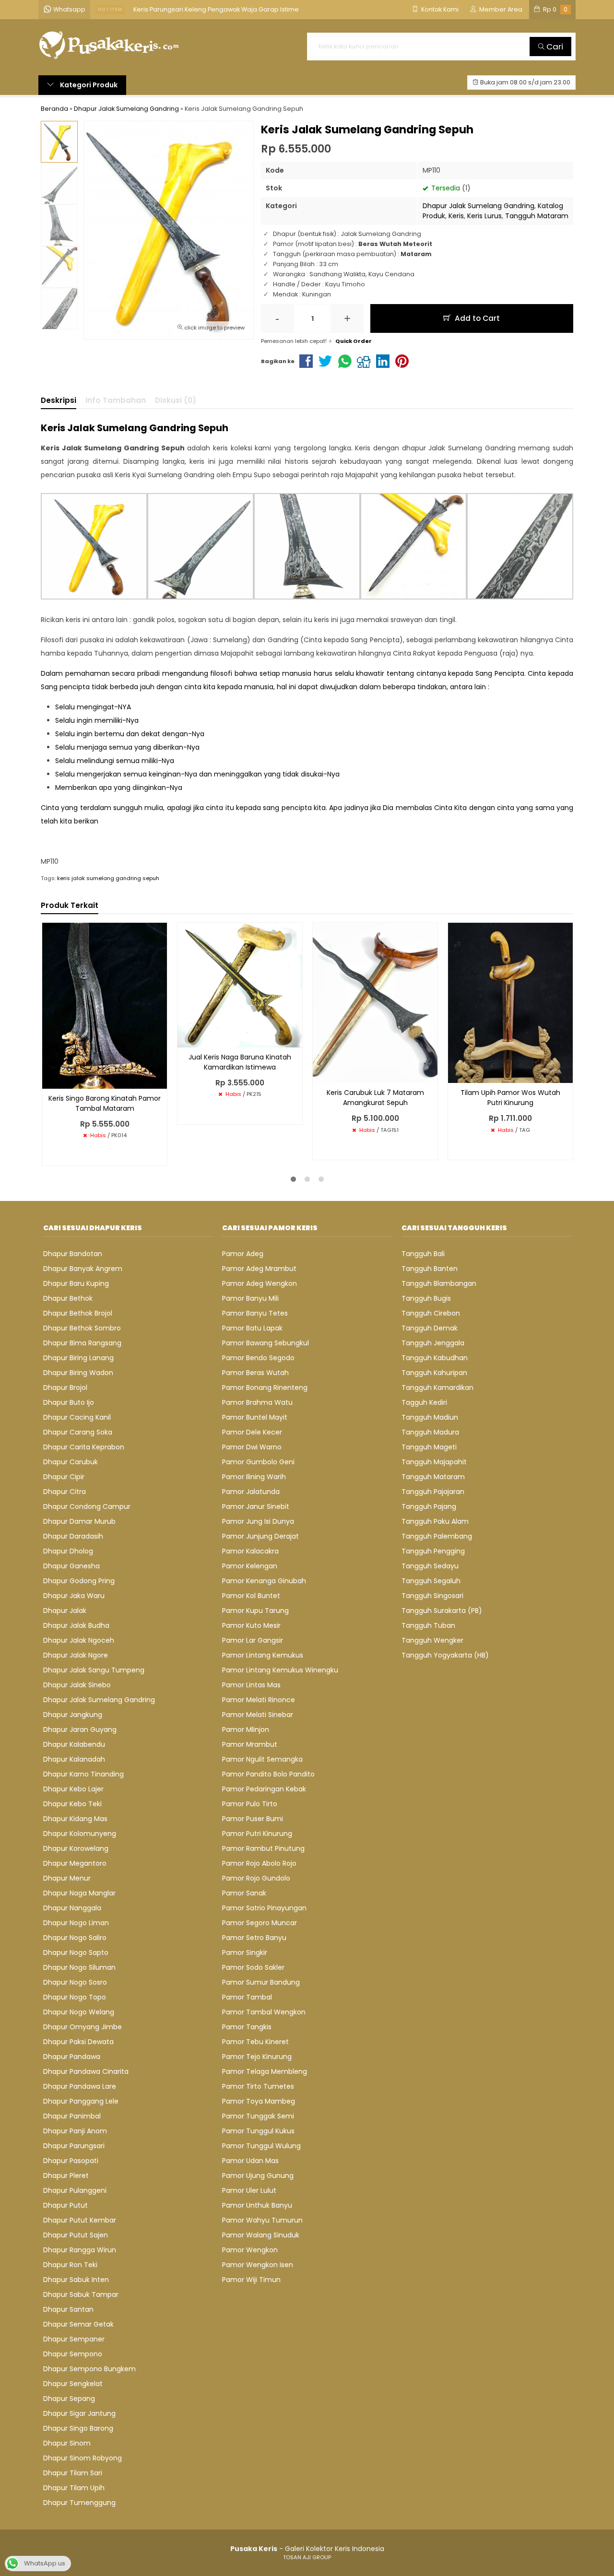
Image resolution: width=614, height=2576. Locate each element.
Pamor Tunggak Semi (258, 2116)
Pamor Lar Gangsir (253, 1640)
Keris (456, 216)
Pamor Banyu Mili (250, 1298)
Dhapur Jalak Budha (76, 1625)
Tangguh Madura (430, 1432)
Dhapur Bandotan (73, 1254)
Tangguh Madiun (430, 1417)
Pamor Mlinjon (246, 1729)
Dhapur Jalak (65, 1611)
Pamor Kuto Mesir (251, 1625)
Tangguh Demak (430, 1328)
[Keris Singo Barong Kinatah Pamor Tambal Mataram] (105, 1005)
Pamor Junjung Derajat (260, 1536)
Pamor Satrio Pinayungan (264, 1908)
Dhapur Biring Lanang (78, 1358)
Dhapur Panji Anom (75, 2131)
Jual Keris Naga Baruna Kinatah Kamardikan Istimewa (240, 1062)
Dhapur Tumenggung (79, 2503)
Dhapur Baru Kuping (76, 1283)
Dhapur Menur (67, 1878)
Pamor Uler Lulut (249, 2190)
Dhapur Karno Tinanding (83, 1774)
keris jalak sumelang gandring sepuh (108, 878)
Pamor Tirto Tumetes (258, 2086)
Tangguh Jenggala (433, 1343)
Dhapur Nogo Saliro (75, 1938)
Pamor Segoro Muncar (260, 1923)
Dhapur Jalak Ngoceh (79, 1640)
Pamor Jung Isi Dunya (258, 1521)
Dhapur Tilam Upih (74, 2488)
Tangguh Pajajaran (433, 1492)
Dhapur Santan (68, 2309)
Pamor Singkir (245, 1953)
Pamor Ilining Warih (254, 1477)
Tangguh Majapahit (434, 1462)
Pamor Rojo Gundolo (256, 1878)
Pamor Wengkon (250, 2250)
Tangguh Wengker (432, 1640)
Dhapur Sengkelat (73, 2384)
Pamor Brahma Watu (257, 1402)
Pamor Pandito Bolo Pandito (268, 1774)
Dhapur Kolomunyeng (80, 1834)
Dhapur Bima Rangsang (82, 1343)
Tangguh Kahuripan (434, 1373)
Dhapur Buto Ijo (69, 1402)
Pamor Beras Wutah (255, 1373)
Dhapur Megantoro (75, 1863)
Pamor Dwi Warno (252, 1447)
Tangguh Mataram (537, 216)
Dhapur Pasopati (71, 2161)
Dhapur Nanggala (72, 1908)
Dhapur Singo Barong (78, 2428)
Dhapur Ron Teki (70, 2265)
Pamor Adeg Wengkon (260, 1283)
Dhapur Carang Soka (78, 1432)
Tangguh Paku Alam (435, 1521)
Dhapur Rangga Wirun (80, 2250)
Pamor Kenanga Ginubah (264, 1581)
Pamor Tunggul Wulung (261, 2146)
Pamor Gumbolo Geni (258, 1462)
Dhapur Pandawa (72, 2057)
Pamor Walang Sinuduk (261, 2235)
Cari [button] (554, 47)
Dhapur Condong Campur (87, 1506)
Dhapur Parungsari (74, 2146)
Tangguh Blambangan (439, 1283)
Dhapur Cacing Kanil (77, 1417)
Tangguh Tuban (428, 1625)
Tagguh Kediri (424, 1402)
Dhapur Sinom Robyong (83, 2458)
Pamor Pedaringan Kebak (264, 1789)
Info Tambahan (116, 400)
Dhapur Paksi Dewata (78, 2042)
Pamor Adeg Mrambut (259, 1269)
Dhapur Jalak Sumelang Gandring (478, 206)
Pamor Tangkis (247, 2027)
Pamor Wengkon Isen (258, 2265)
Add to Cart (476, 318)
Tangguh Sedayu (430, 1566)
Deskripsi (59, 400)
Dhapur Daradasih (73, 1536)
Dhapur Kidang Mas (75, 1819)
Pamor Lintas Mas (251, 1685)
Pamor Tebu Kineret (255, 2042)
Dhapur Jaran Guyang (80, 1729)
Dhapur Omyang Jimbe (83, 2027)
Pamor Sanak (244, 1893)
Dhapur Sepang (69, 2399)
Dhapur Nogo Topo (75, 1997)
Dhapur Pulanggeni (75, 2190)
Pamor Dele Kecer (252, 1432)
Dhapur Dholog (68, 1551)
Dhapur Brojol (65, 1388)
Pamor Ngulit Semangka (262, 1759)
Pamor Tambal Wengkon (264, 2012)
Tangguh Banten (430, 1269)
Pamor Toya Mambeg (259, 2101)
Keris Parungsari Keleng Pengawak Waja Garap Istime (216, 9)
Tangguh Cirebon (431, 1313)
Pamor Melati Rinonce (259, 1700)
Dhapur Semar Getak (78, 2324)
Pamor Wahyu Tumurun (262, 2220)
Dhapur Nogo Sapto (76, 1953)
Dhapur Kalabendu (74, 1744)
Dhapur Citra (65, 1492)
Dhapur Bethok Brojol (78, 1313)
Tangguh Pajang (429, 1506)
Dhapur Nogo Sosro (75, 1982)
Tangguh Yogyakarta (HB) (445, 1655)
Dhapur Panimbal (72, 2116)
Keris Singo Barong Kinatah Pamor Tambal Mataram (105, 1103)
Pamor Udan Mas (250, 2161)
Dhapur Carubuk (71, 1462)
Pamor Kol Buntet (251, 1596)
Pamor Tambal (247, 1997)
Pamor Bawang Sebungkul (266, 1343)
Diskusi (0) (176, 400)
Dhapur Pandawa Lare (80, 2086)
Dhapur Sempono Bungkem (89, 2369)
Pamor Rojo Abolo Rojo (259, 1863)
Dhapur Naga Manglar (79, 1893)
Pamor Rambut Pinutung (263, 1848)
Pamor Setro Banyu (254, 1938)
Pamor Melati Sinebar (258, 1715)
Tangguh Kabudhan (435, 1358)
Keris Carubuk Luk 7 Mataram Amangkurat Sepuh (375, 1098)
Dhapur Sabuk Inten (76, 2280)
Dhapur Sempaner (74, 2339)
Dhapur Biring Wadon (78, 1373)
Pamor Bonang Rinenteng (265, 1388)
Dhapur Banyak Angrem (83, 1269)
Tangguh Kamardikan (437, 1388)
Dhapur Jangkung (73, 1715)
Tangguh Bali (423, 1254)
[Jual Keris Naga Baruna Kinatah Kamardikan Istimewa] (240, 984)
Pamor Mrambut (250, 1744)
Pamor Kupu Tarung (255, 1611)
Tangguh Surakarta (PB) (442, 1611)
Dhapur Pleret (66, 2176)
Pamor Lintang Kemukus (263, 1655)
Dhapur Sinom (67, 2443)
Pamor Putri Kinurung (257, 1834)
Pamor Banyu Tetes (255, 1313)
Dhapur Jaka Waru (74, 1596)
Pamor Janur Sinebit (256, 1506)
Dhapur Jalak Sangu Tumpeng (94, 1670)
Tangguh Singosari (432, 1596)
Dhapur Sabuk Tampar (81, 2294)
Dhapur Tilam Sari (73, 2473)
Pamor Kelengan (250, 1566)
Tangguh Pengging (433, 1551)
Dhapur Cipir (64, 1477)
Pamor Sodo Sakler (253, 1967)
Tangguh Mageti (429, 1447)
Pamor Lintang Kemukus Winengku (280, 1670)
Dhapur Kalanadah (74, 1759)
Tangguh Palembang (437, 1536)
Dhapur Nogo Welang (79, 2012)
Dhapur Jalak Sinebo (77, 1685)
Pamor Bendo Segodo (258, 1358)
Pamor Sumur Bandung (261, 1982)
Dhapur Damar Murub (79, 1521)
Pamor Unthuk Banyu (257, 2205)
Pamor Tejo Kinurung (257, 2057)
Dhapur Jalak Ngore (76, 1655)
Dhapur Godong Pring (79, 1581)
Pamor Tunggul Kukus (258, 2131)
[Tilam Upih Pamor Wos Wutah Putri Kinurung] (510, 1002)
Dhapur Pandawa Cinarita (86, 2071)
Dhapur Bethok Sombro (82, 1328)
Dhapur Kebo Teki (72, 1804)
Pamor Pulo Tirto (250, 1804)
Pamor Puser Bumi (253, 1819)
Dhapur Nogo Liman (76, 1923)
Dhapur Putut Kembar (80, 2220)
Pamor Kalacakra (250, 1551)
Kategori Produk (88, 85)
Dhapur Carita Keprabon (84, 1447)
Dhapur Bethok (68, 1298)
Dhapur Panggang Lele (81, 2101)
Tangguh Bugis (426, 1298)
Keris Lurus (484, 216)
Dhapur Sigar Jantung (79, 2413)
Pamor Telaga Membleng (265, 2071)
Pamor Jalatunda (251, 1492)
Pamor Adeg (243, 1254)
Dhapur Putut (65, 2205)
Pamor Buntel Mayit (255, 1417)
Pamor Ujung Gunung (258, 2176)
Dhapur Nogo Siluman (79, 1967)
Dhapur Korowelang (76, 1848)
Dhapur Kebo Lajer (73, 1789)
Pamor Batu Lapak (252, 1328)
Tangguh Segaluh (431, 1581)
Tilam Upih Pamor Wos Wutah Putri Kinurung (510, 1098)
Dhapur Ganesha (71, 1566)
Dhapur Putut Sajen (76, 2235)
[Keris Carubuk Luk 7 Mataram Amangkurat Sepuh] (375, 1002)
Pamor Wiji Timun (251, 2280)
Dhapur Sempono (73, 2354)
